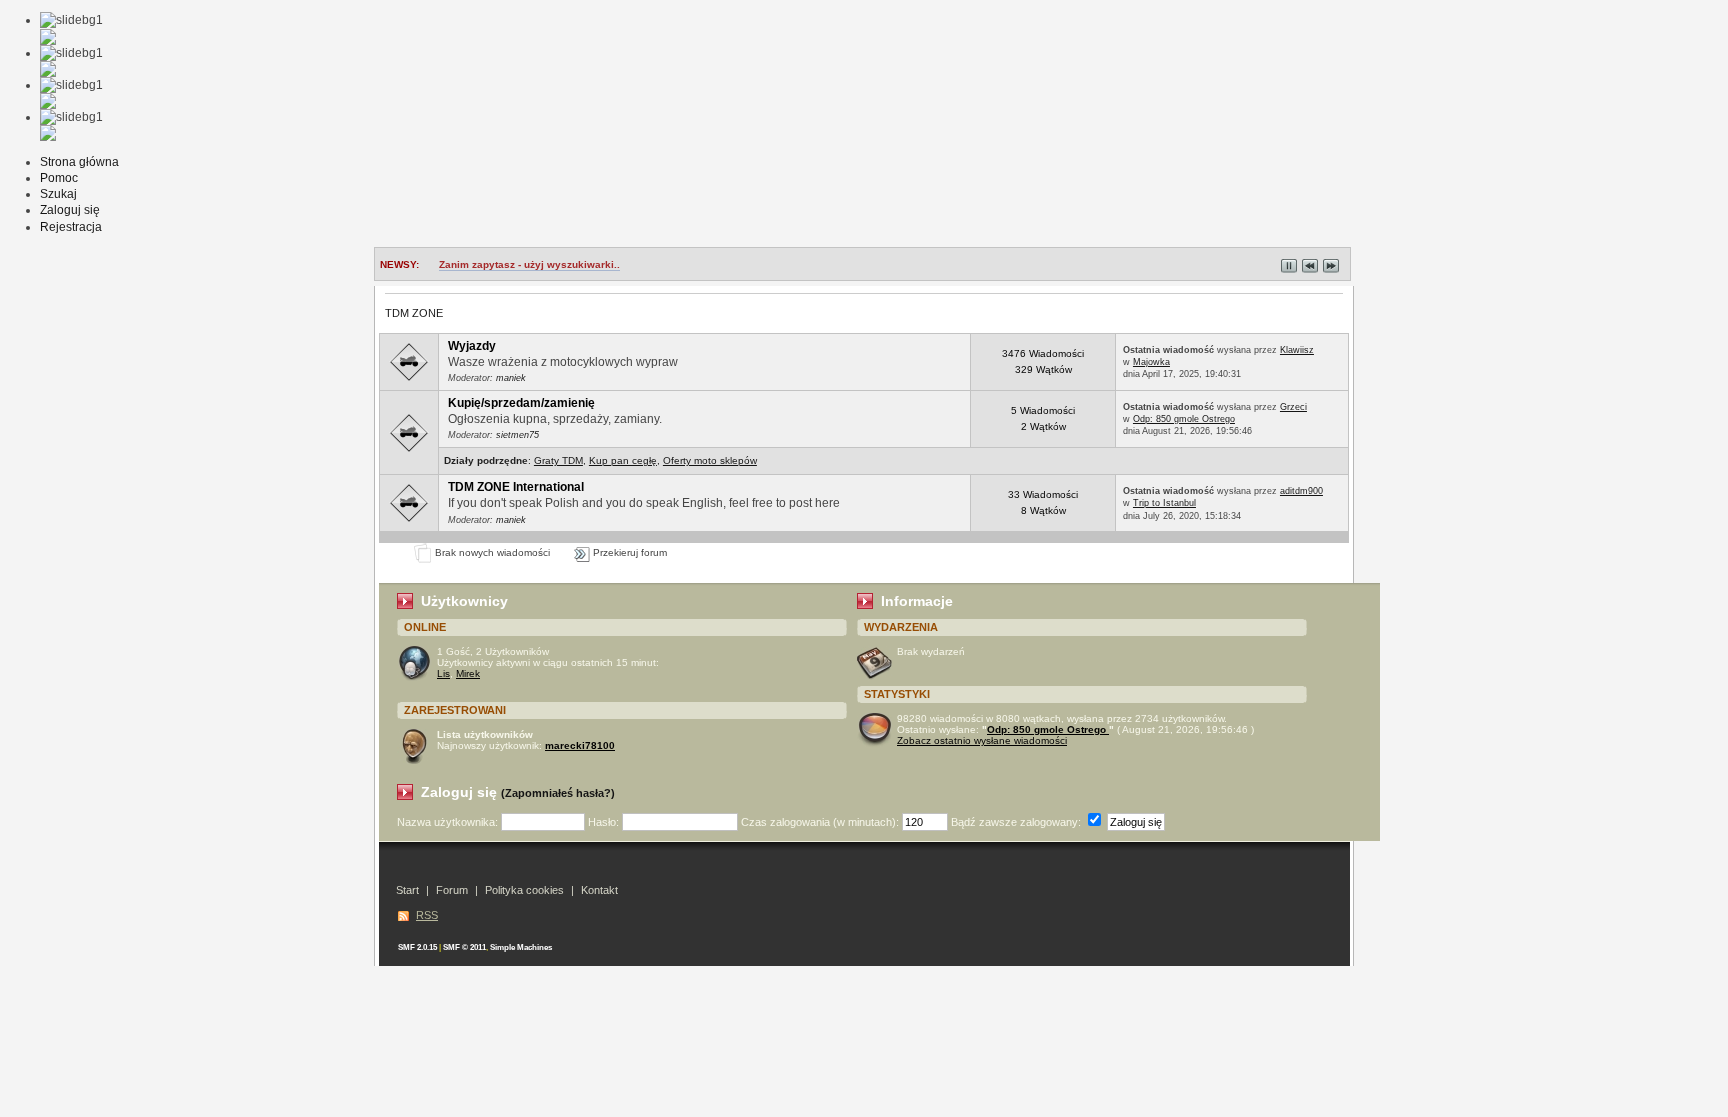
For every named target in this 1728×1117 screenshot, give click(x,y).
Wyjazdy (472, 346)
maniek (511, 378)
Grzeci (1293, 407)
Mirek (468, 673)
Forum (452, 890)
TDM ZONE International (516, 487)
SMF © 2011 (464, 947)
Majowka (1151, 362)
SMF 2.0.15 (417, 947)
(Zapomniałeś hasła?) (558, 793)
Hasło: (605, 822)
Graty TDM (558, 460)
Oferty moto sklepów (710, 460)
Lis (443, 673)
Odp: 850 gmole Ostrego (1184, 419)
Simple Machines (521, 947)
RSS (427, 915)
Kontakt (599, 890)
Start (407, 890)
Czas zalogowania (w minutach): (821, 822)
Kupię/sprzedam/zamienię (521, 403)
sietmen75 (517, 435)
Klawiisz (1297, 350)
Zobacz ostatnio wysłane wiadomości (982, 740)
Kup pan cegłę (623, 460)
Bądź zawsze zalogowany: (1017, 822)
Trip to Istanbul (1164, 503)
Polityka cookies (524, 890)
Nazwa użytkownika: (449, 822)
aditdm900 (1301, 491)
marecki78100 (580, 745)
